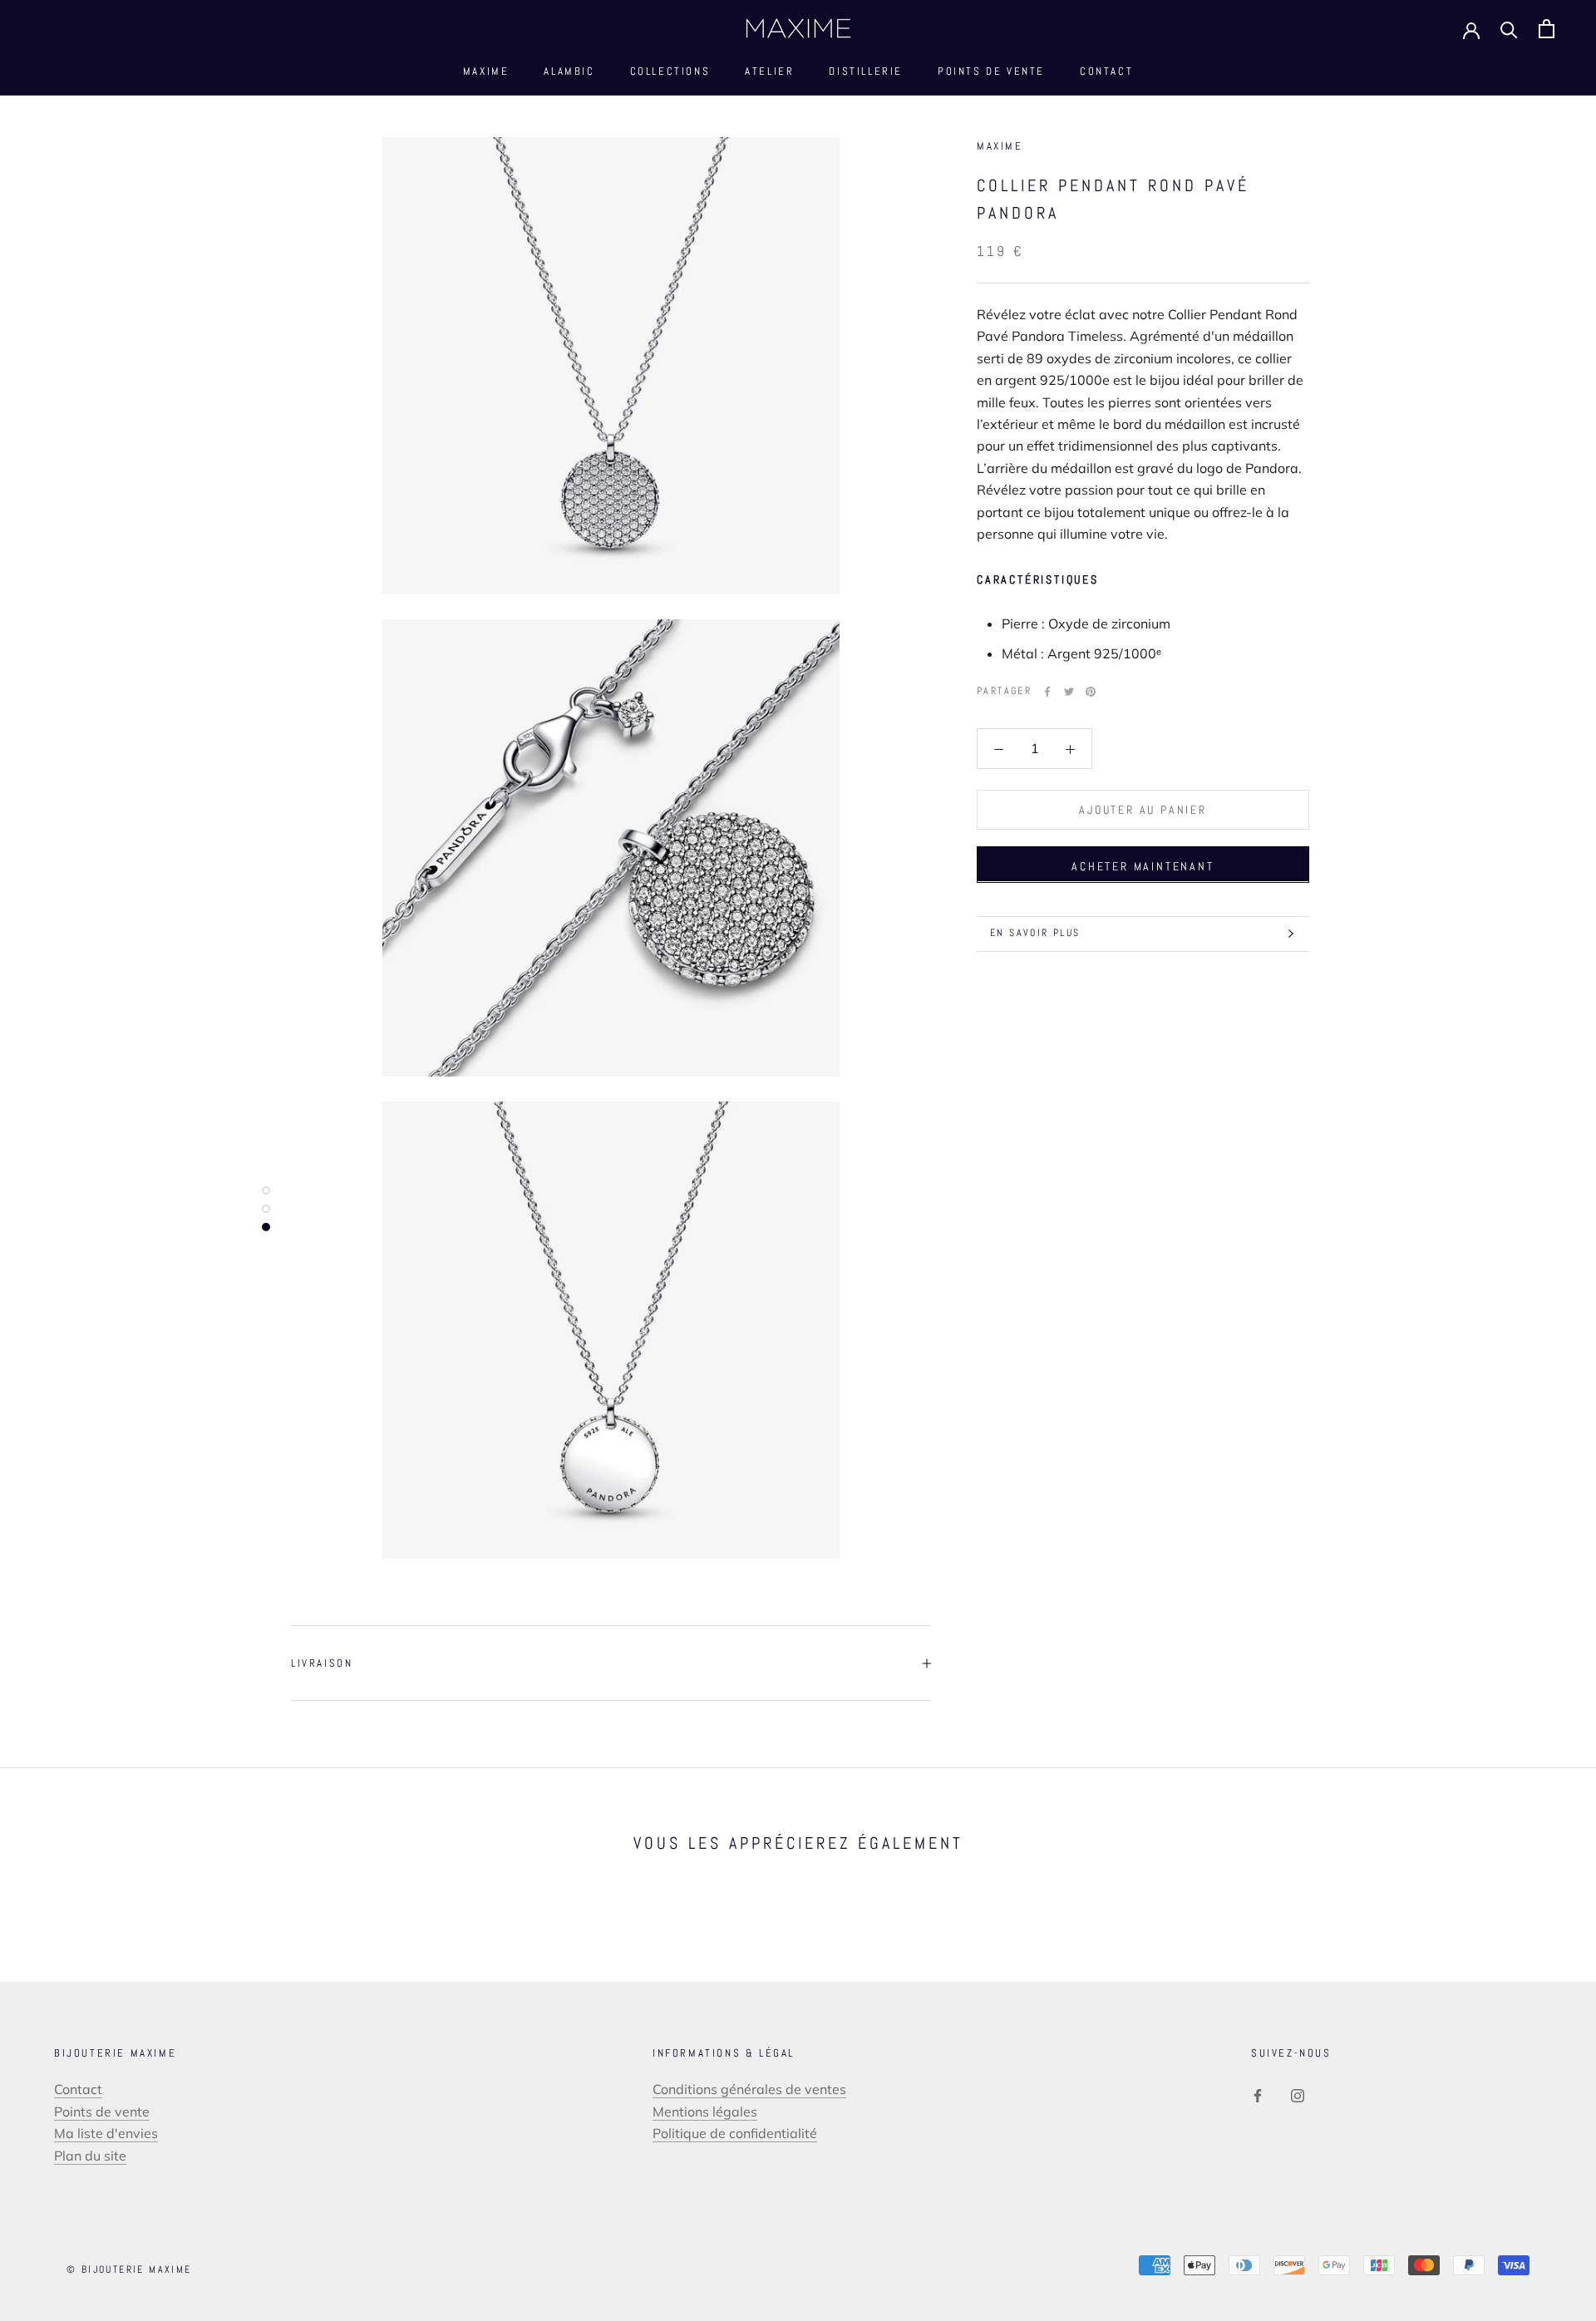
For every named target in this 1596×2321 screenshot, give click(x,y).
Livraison (322, 1663)
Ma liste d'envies (106, 2133)
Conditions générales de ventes (749, 2089)
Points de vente (991, 71)
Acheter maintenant (1143, 865)
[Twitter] (1069, 692)
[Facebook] (1047, 692)
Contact (1106, 71)
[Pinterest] (1091, 692)
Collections (670, 71)
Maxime (486, 71)
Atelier (769, 71)
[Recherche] (1509, 29)
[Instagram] (1298, 2094)
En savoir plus (1035, 933)
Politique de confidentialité (735, 2133)
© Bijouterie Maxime (129, 2269)
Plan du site (90, 2156)
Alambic (569, 71)
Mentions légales (705, 2112)
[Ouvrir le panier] (1547, 29)
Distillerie (866, 71)
